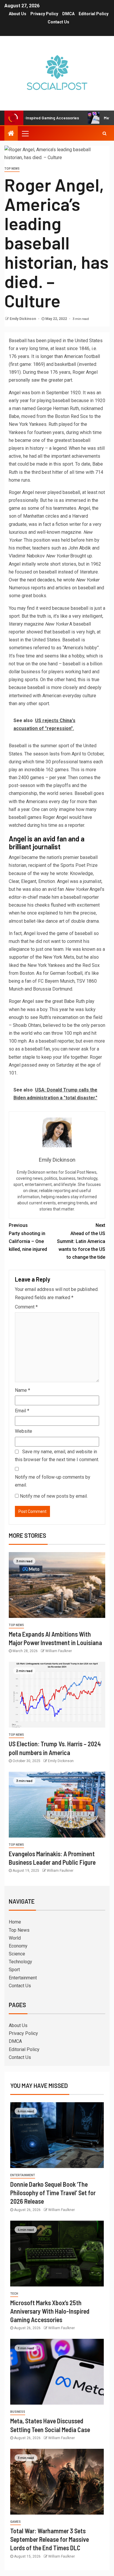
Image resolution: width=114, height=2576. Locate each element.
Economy (18, 1946)
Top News (12, 169)
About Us (18, 14)
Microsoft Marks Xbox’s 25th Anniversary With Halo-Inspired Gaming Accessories (50, 2311)
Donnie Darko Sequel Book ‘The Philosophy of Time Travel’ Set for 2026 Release (53, 2193)
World (15, 1938)
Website (24, 1431)
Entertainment (23, 1978)
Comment (26, 1307)
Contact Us (58, 22)
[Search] (104, 133)
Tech (14, 2294)
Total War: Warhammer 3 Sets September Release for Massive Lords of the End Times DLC (50, 2539)
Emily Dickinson (23, 319)
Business (18, 2412)
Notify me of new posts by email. (54, 1496)
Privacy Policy (44, 14)
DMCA (68, 14)
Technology (20, 1962)
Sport (14, 1970)
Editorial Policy (94, 14)
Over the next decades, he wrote (42, 580)
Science (17, 1954)
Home (15, 1922)
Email (22, 1411)
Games (15, 2522)
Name (23, 1390)
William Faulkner (59, 1651)
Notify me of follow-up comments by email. (53, 1481)
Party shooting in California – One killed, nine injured (28, 1237)
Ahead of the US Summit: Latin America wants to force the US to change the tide (81, 1241)
